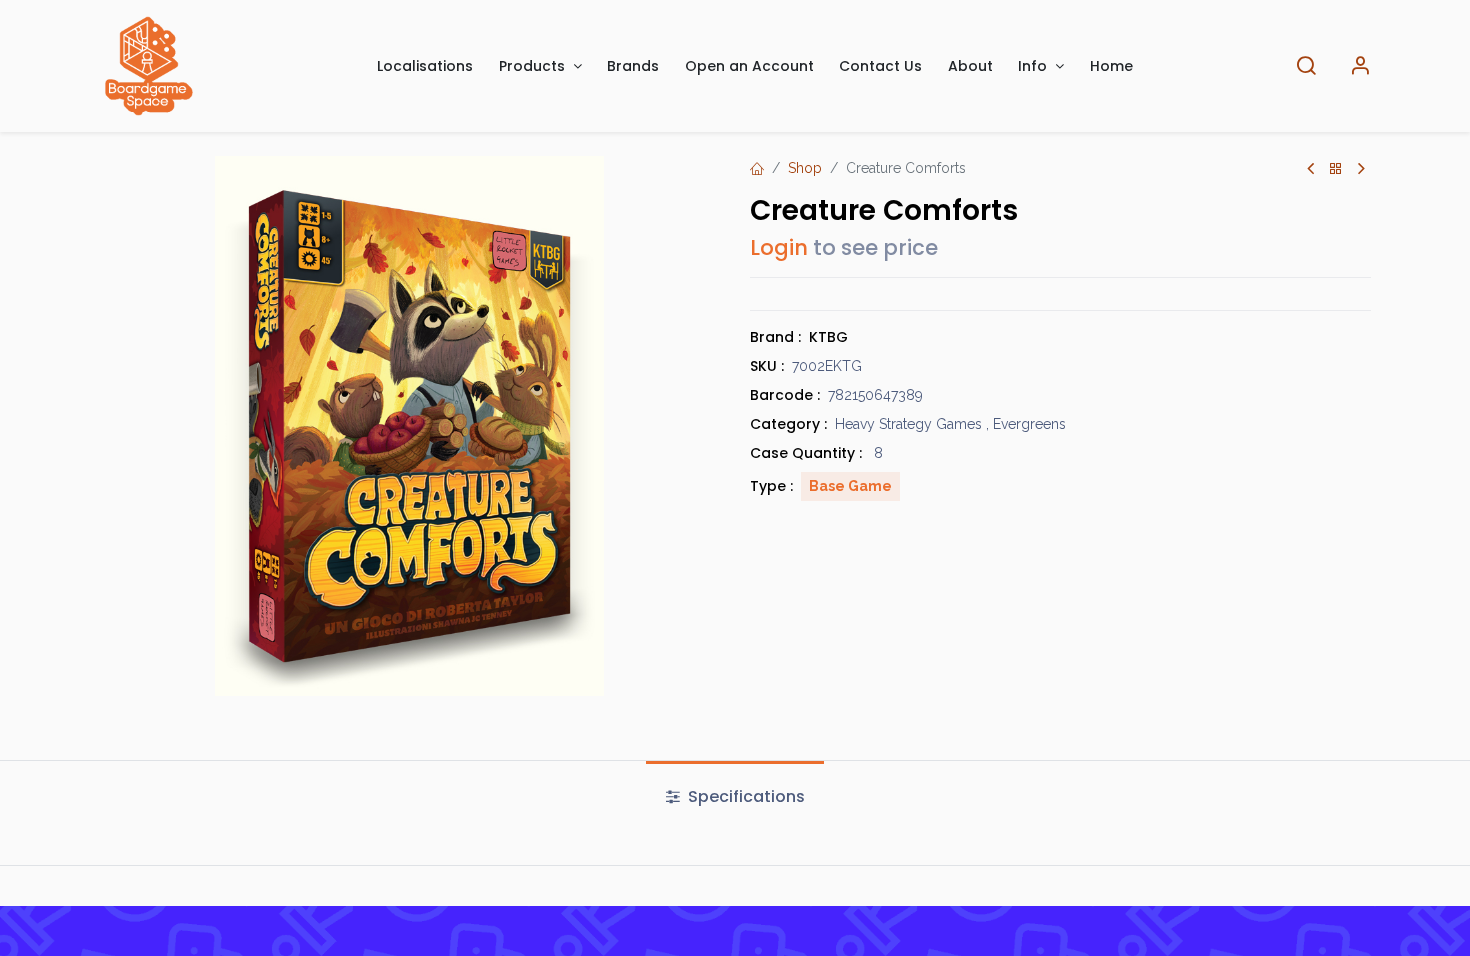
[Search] (1306, 66)
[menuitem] (426, 66)
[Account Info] (1360, 66)
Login (779, 247)
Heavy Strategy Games (908, 424)
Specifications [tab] (744, 796)
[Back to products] (1336, 169)
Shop (805, 168)
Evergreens (1029, 424)
